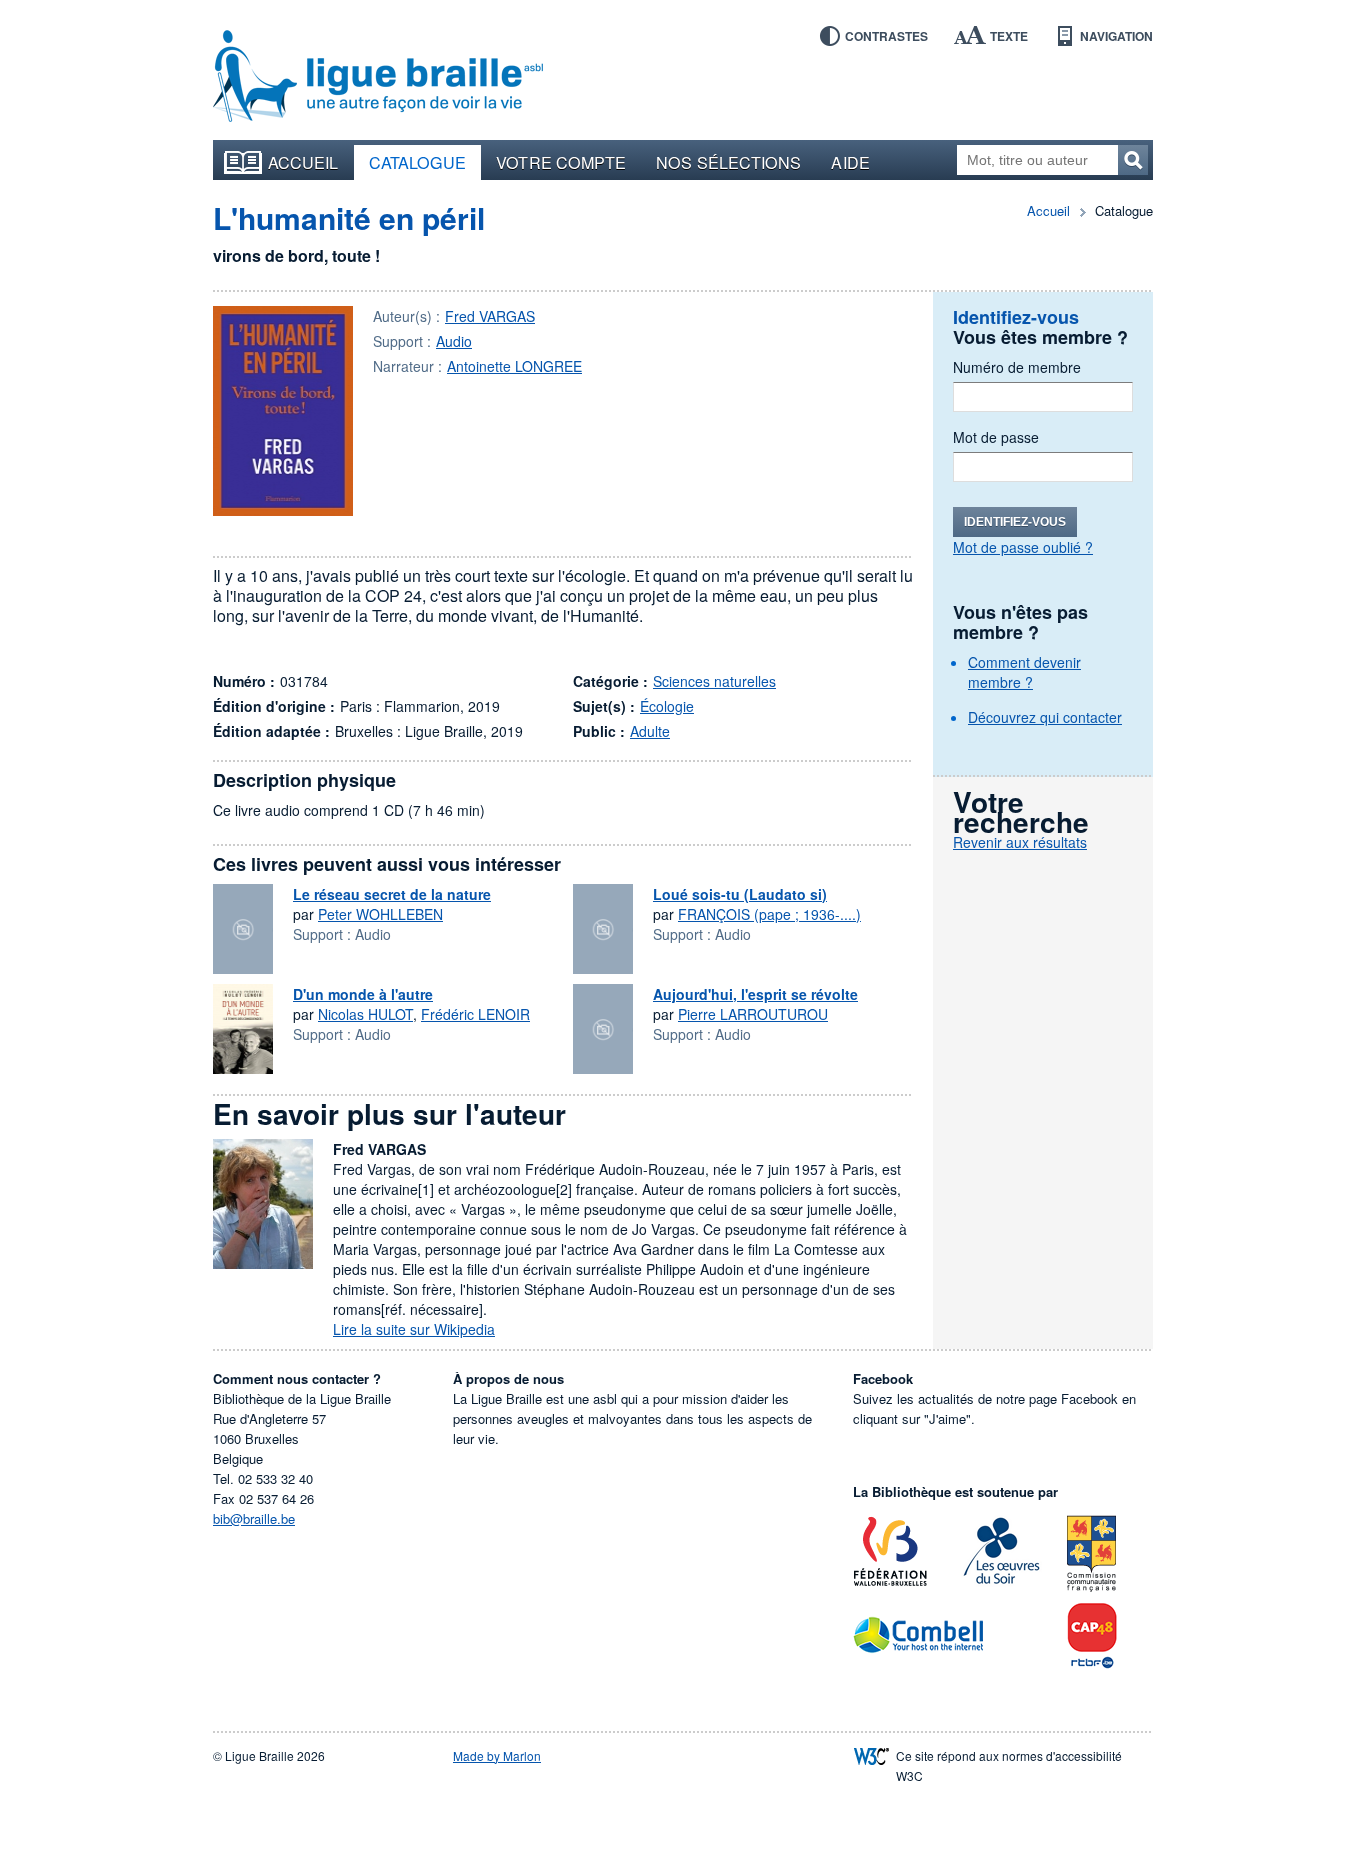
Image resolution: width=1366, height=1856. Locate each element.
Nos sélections (728, 162)
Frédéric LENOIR (475, 1014)
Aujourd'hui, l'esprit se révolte (755, 994)
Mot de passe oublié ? (1023, 547)
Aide (850, 162)
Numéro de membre (1017, 367)
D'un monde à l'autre (363, 994)
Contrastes (886, 36)
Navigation (1116, 36)
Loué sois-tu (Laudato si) (740, 894)
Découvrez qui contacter (1045, 717)
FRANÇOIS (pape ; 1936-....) (769, 914)
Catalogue (418, 162)
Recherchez (1133, 160)
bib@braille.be (254, 1518)
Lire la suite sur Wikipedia (414, 1329)
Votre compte (561, 162)
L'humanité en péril (349, 217)
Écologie (667, 706)
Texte (1009, 36)
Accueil (303, 162)
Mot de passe (996, 437)
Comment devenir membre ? (1024, 672)
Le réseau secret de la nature (392, 894)
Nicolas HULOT (365, 1014)
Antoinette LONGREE (514, 366)
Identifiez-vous (1015, 522)
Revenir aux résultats (1020, 842)
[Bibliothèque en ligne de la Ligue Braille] (378, 77)
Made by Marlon (497, 1755)
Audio (454, 341)
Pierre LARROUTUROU (753, 1014)
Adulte (650, 731)
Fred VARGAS (490, 316)
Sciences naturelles (714, 681)
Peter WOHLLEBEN (380, 914)
